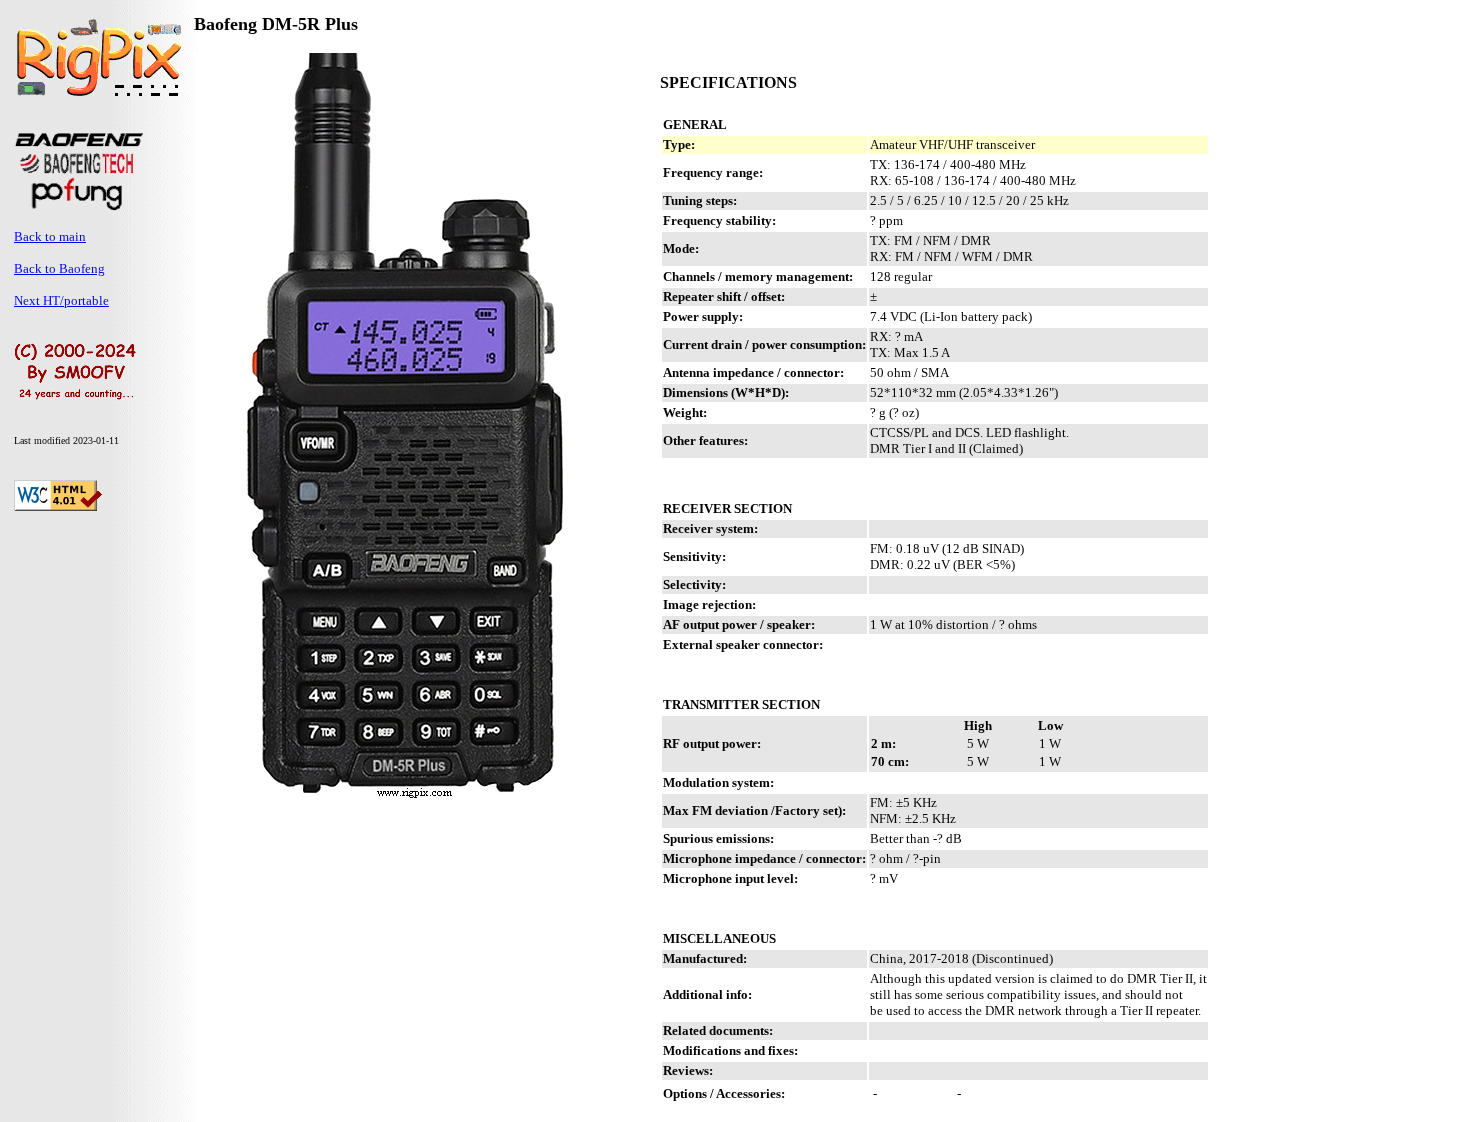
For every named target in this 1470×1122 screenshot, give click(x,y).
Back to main (50, 236)
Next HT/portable (61, 300)
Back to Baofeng (59, 268)
